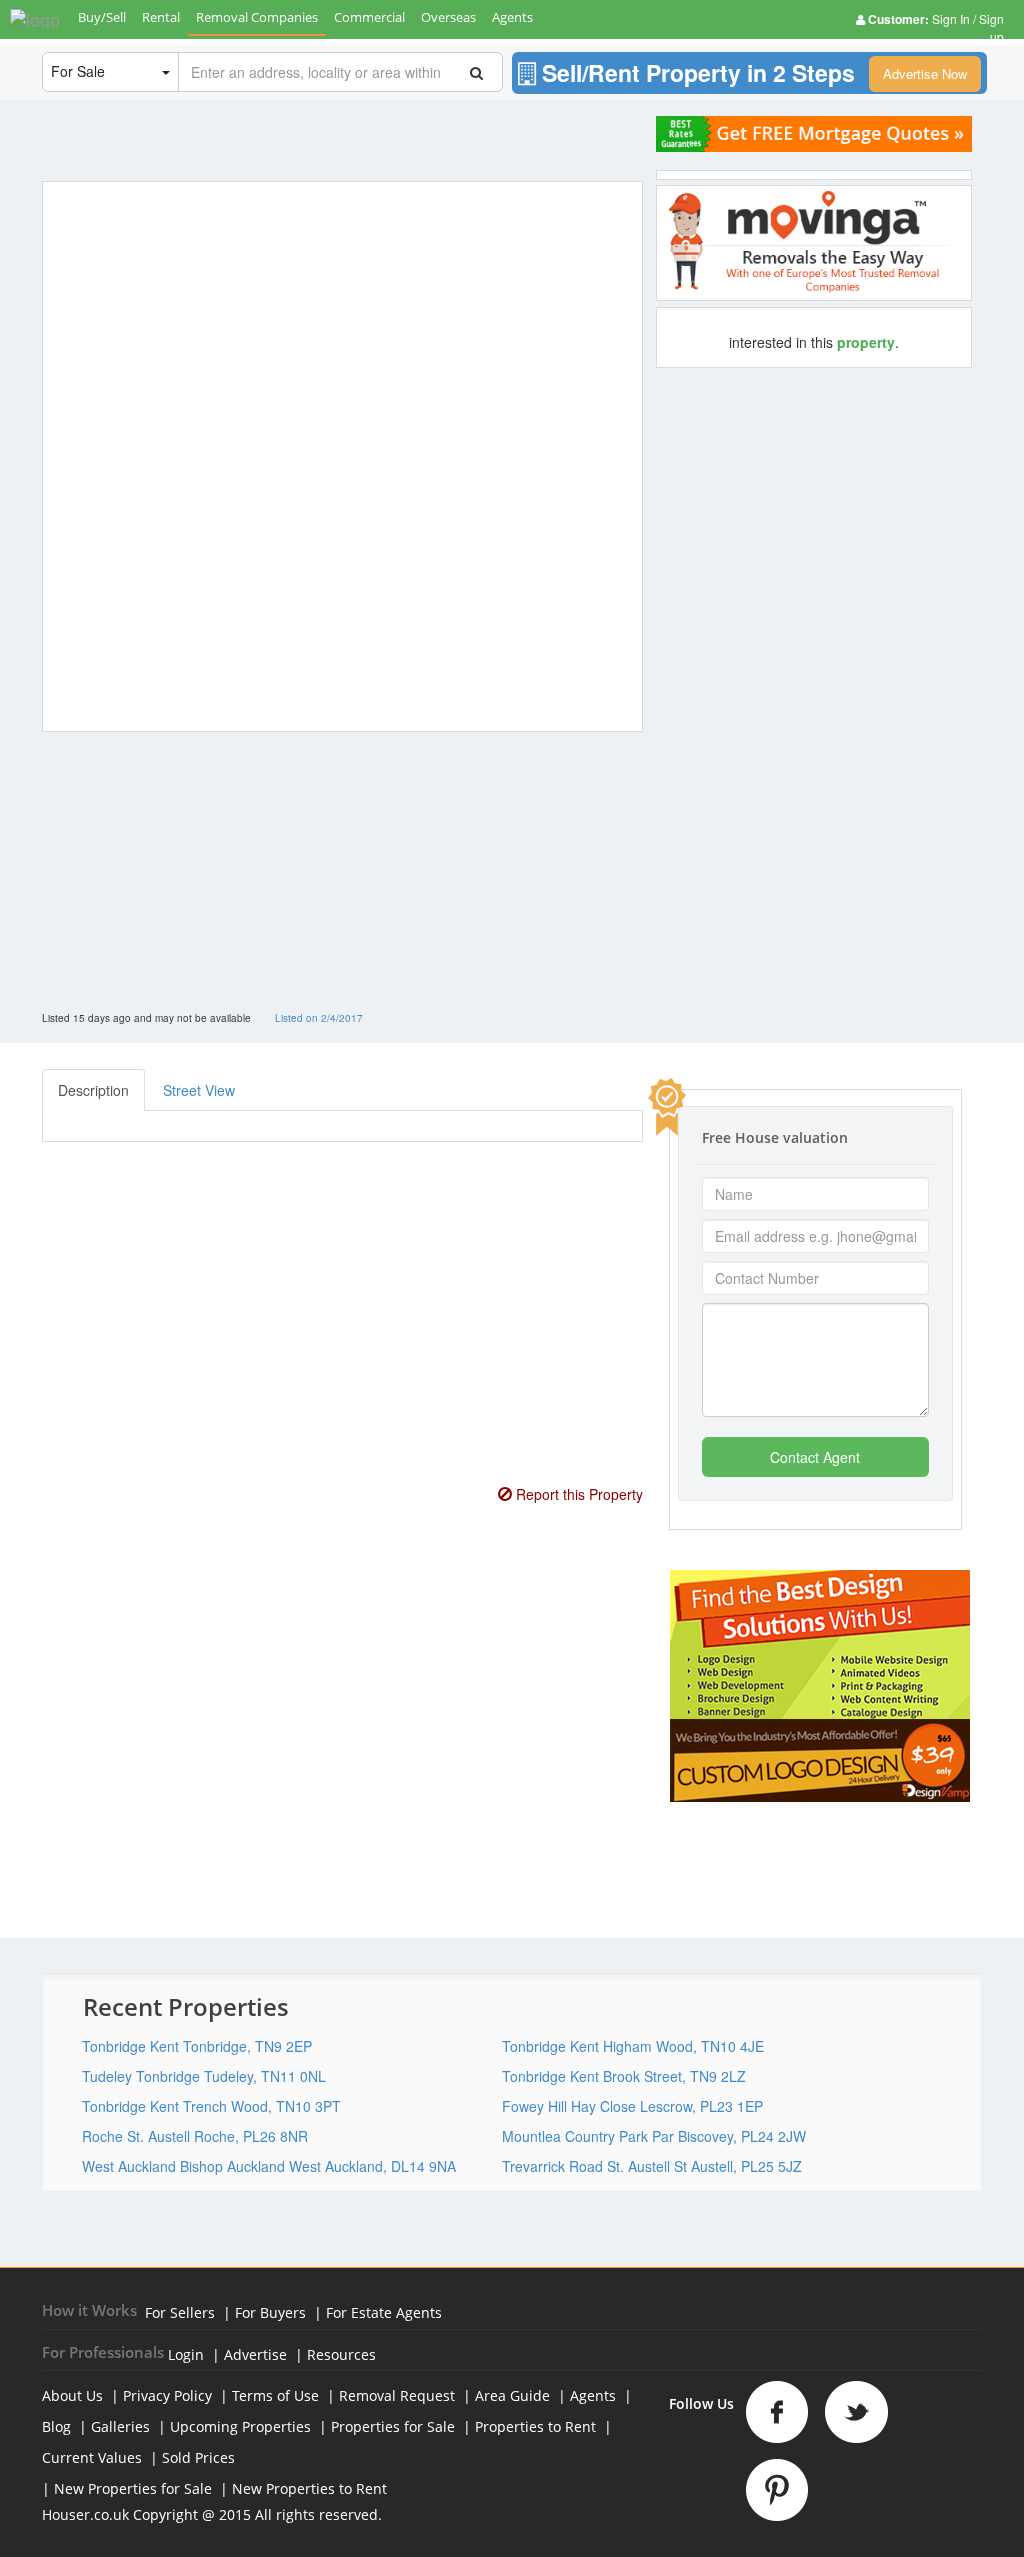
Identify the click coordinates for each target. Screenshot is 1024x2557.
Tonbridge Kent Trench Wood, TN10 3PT (211, 2106)
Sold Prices (198, 2457)
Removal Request (397, 2395)
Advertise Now (925, 73)
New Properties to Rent (309, 2488)
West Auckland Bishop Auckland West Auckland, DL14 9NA (269, 2166)
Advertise (255, 2354)
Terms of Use (275, 2395)
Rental (161, 17)
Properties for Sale (393, 2426)
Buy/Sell (102, 17)
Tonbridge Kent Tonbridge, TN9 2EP (197, 2046)
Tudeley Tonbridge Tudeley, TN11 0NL (204, 2076)
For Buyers (270, 2312)
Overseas (448, 17)
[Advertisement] (337, 887)
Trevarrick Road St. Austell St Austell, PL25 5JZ (652, 2166)
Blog (56, 2426)
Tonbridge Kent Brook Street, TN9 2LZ (624, 2076)
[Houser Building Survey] (814, 243)
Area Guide (512, 2395)
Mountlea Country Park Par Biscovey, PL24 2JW (654, 2136)
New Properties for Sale (133, 2488)
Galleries (120, 2426)
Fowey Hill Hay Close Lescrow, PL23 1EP (632, 2106)
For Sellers (180, 2312)
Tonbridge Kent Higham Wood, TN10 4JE (633, 2046)
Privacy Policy (167, 2395)
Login (186, 2354)
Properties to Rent (535, 2426)
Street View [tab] (199, 1090)
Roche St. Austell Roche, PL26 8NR (195, 2136)
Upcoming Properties (240, 2426)
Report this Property (577, 1494)
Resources (341, 2354)
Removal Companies (257, 17)
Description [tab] (93, 1090)
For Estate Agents (384, 2312)
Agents (512, 17)
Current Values (92, 2457)
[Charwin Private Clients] (814, 134)
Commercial (369, 17)
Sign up (990, 27)
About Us (72, 2395)
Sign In (952, 18)
